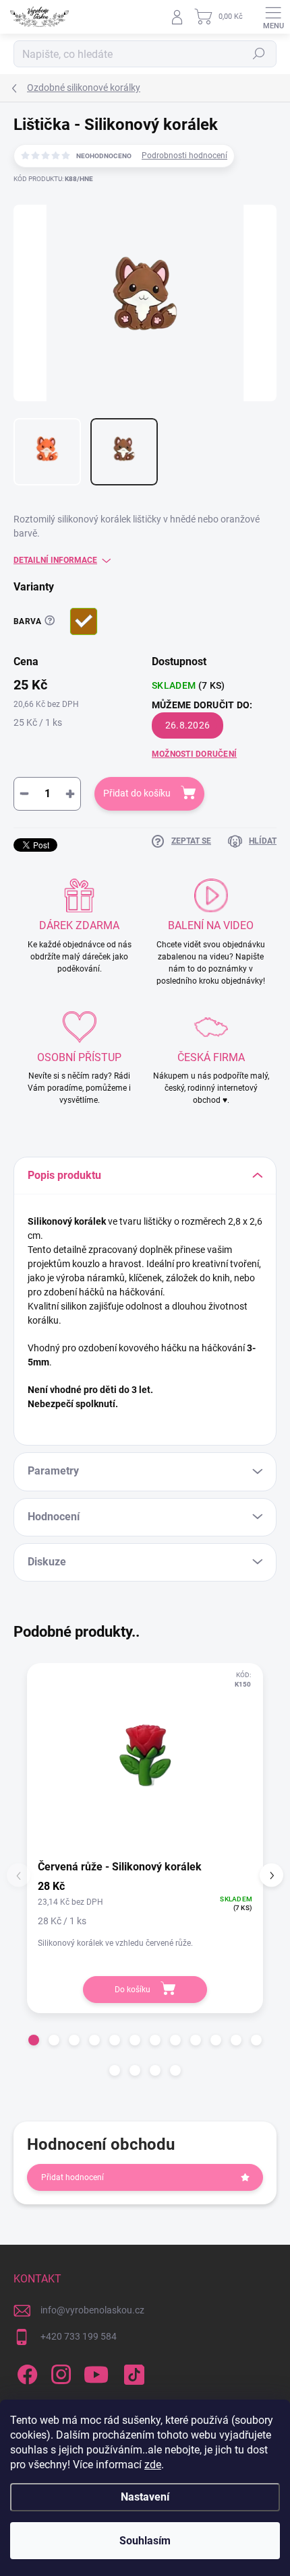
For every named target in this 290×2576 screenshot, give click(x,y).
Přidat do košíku (137, 793)
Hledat (259, 54)
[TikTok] (132, 2372)
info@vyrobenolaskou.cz (92, 2310)
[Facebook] (25, 2372)
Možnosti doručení (194, 754)
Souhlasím (145, 2541)
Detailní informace (55, 560)
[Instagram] (59, 2372)
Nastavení (145, 2497)
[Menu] (273, 17)
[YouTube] (96, 2372)
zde (153, 2465)
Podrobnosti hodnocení (184, 156)
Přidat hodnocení (72, 2177)
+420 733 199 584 (79, 2336)
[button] (34, 2040)
